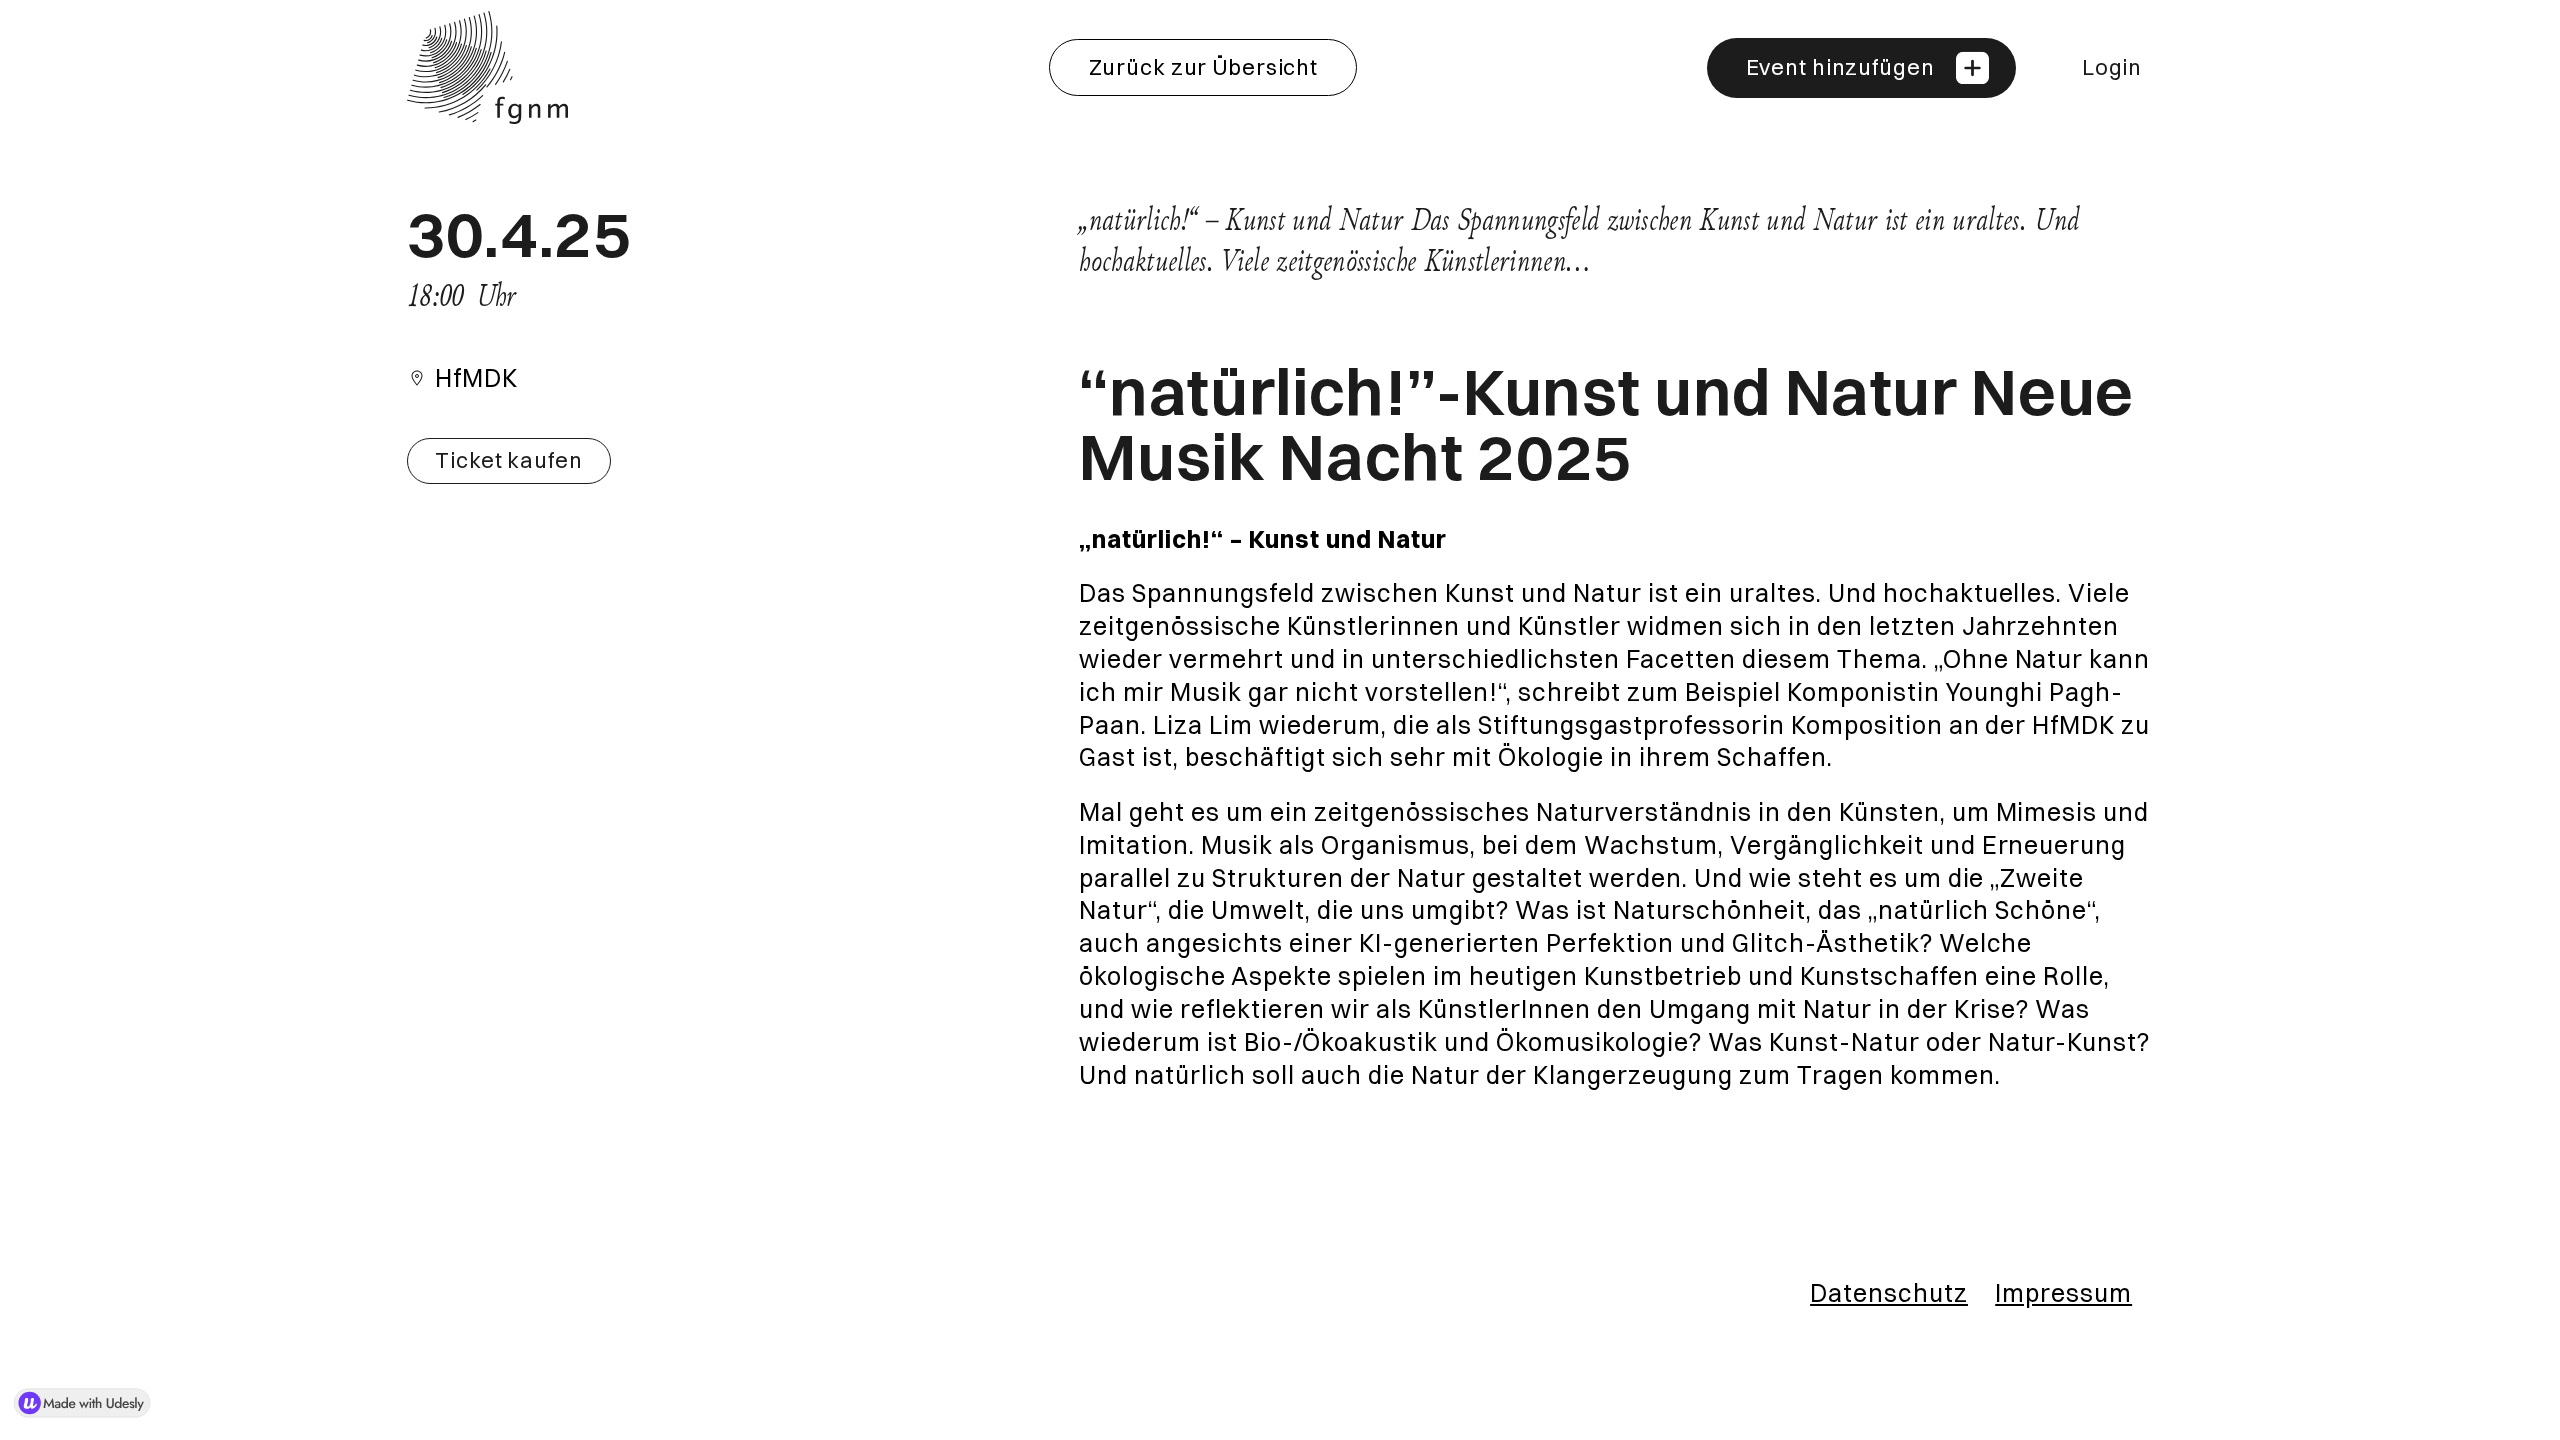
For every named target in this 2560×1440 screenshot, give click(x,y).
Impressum (2063, 1293)
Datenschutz (1889, 1293)
